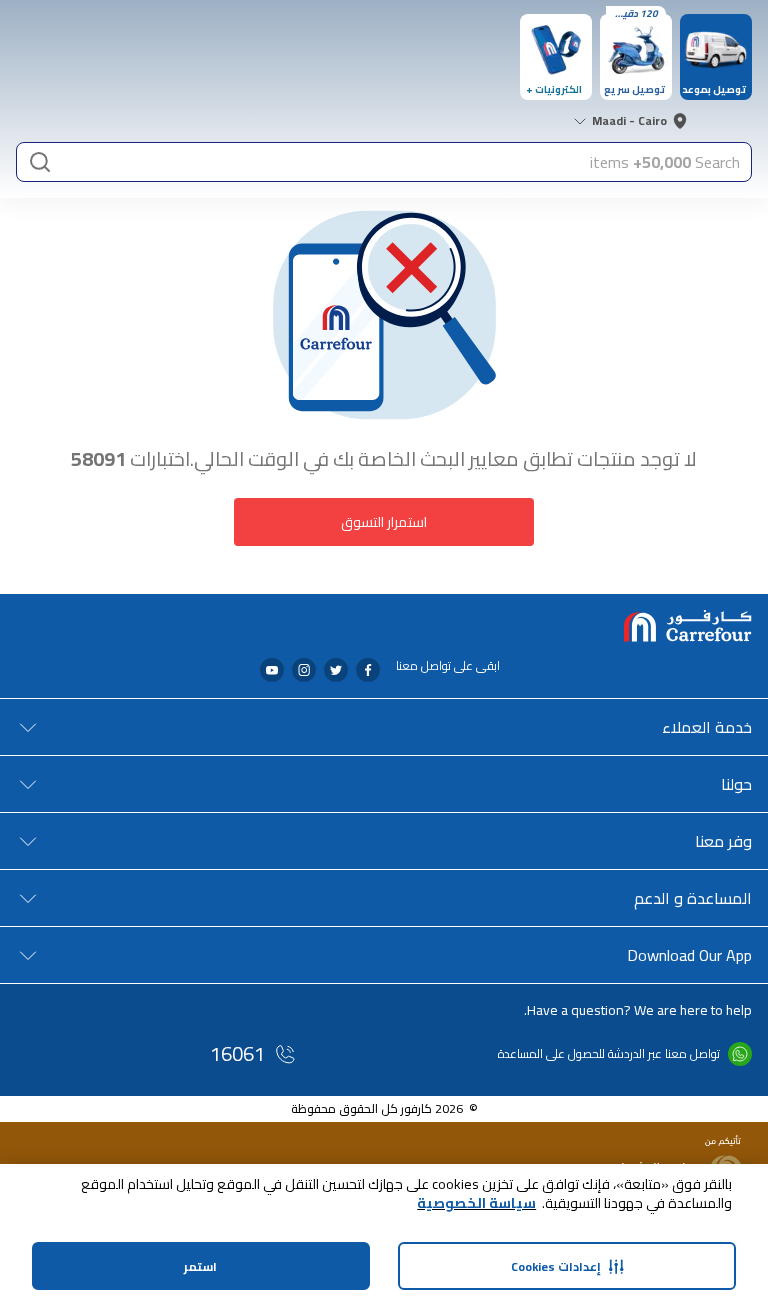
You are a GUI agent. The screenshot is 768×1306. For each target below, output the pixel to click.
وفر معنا (723, 841)
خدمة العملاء (707, 727)
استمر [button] (200, 1266)
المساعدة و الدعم (693, 898)
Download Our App (689, 955)
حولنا (736, 784)
